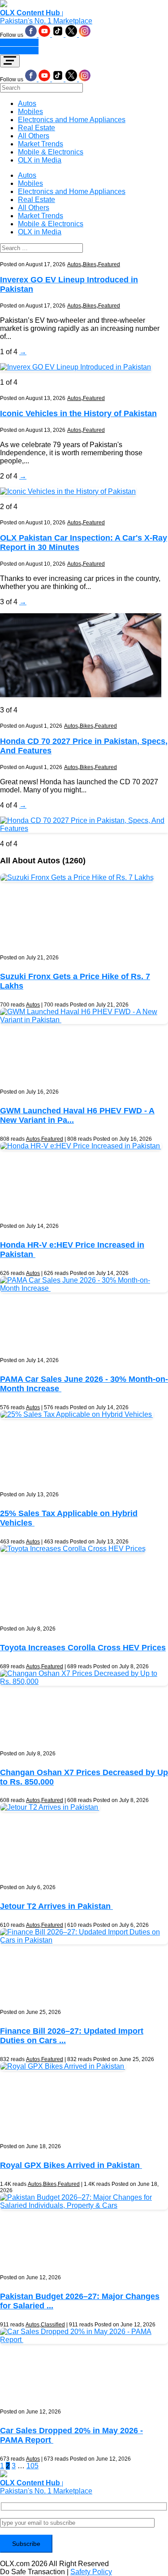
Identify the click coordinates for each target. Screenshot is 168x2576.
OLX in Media (40, 160)
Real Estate (37, 128)
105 (32, 2466)
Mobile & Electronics (51, 152)
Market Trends (41, 144)
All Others (34, 136)
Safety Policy (91, 2572)
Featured (109, 264)
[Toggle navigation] (10, 61)
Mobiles (30, 112)
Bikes (90, 264)
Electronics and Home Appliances (72, 120)
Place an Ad (19, 42)
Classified (53, 2325)
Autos (27, 103)
